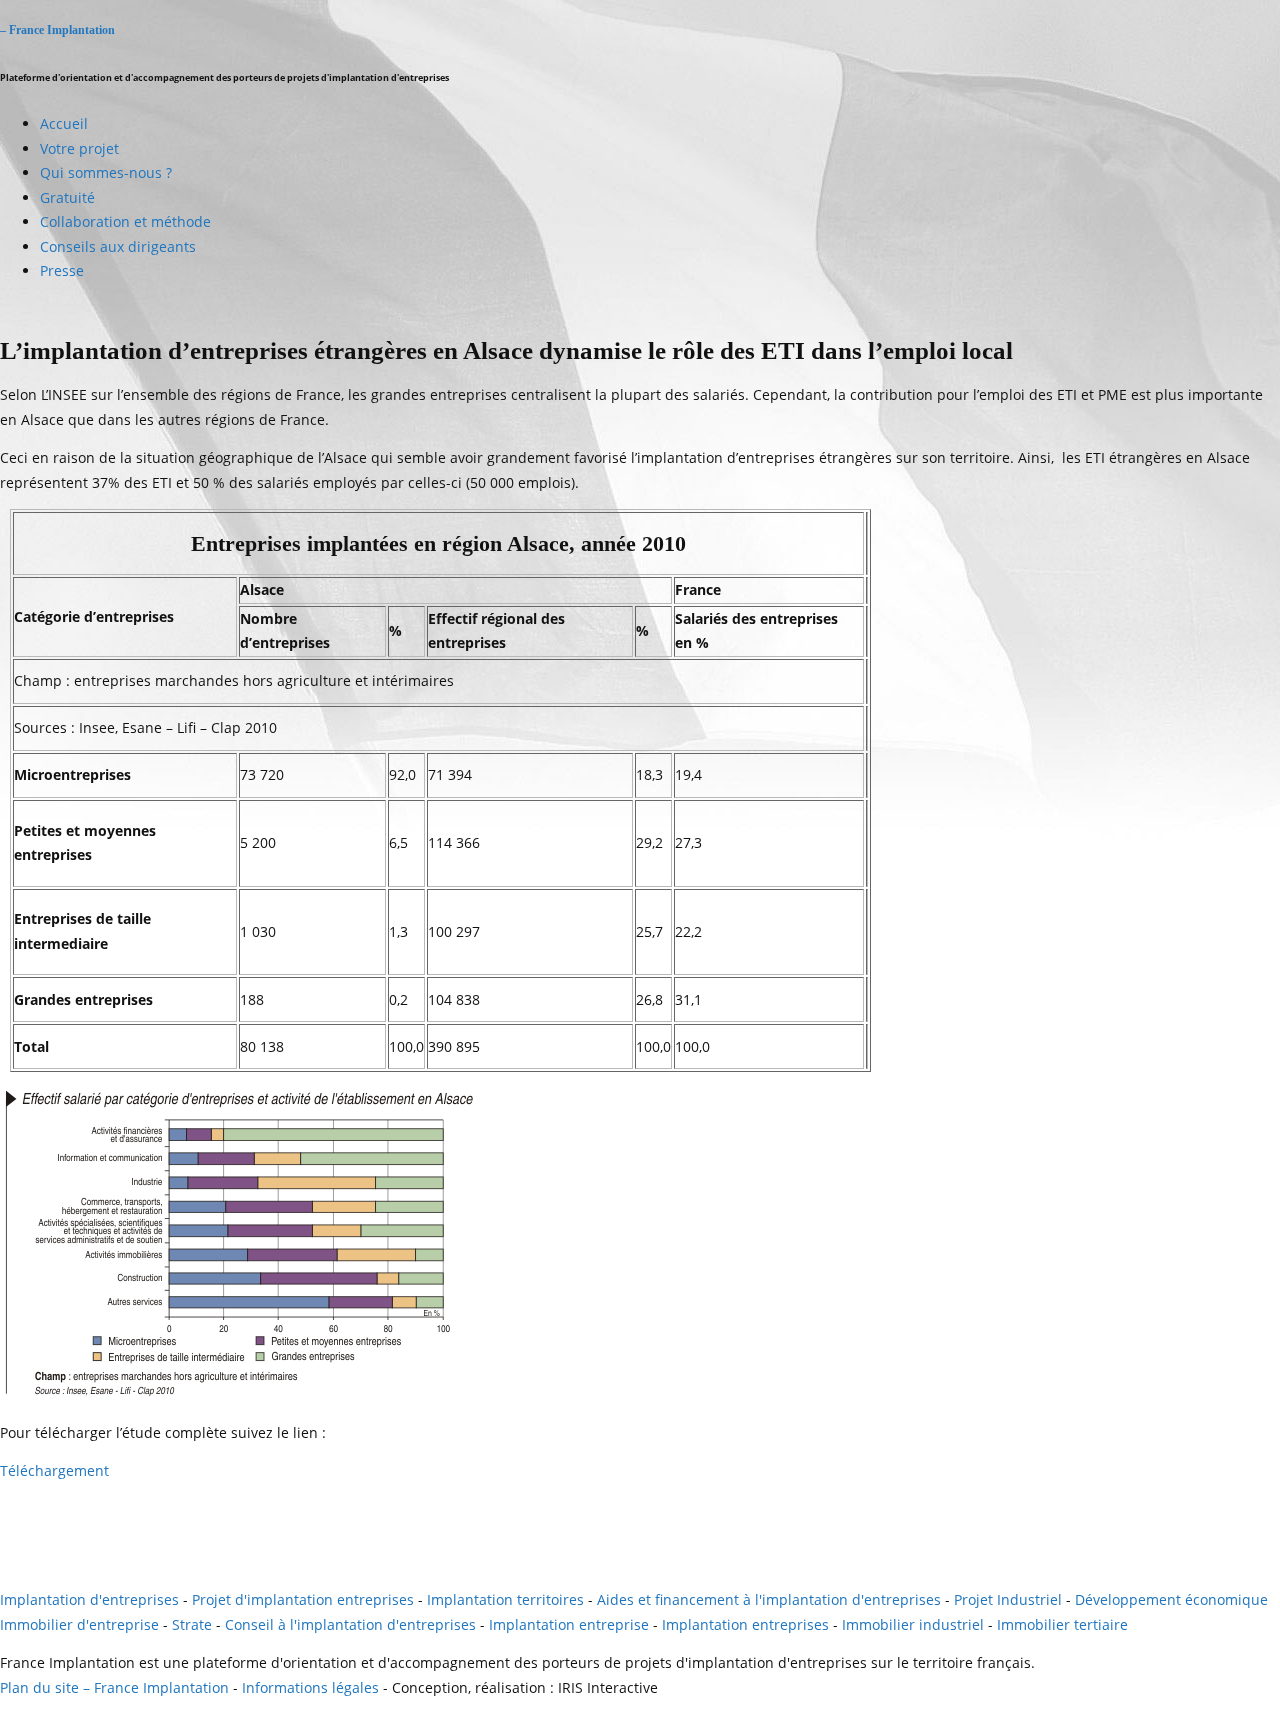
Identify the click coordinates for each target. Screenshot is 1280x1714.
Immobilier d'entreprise (79, 1624)
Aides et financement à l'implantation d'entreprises (769, 1599)
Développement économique (1171, 1599)
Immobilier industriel (913, 1624)
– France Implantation (57, 30)
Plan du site (39, 1687)
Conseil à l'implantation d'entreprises (350, 1624)
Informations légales (310, 1687)
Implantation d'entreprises (89, 1599)
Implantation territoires (505, 1599)
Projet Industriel (1008, 1599)
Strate (192, 1624)
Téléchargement (54, 1470)
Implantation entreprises (745, 1624)
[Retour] (2, 1561)
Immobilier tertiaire (1062, 1624)
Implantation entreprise (569, 1624)
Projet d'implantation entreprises (303, 1599)
